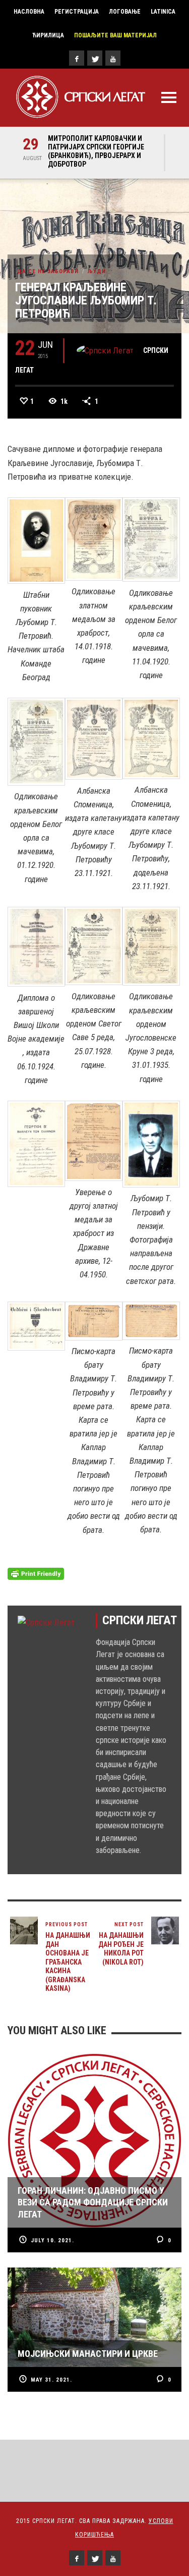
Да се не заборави (48, 271)
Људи (97, 271)
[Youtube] (113, 58)
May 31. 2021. (51, 2380)
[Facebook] (77, 58)
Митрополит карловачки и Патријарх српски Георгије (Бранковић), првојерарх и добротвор (96, 151)
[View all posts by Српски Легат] (105, 350)
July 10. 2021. (52, 2240)
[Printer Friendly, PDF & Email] (36, 1573)
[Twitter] (95, 58)
